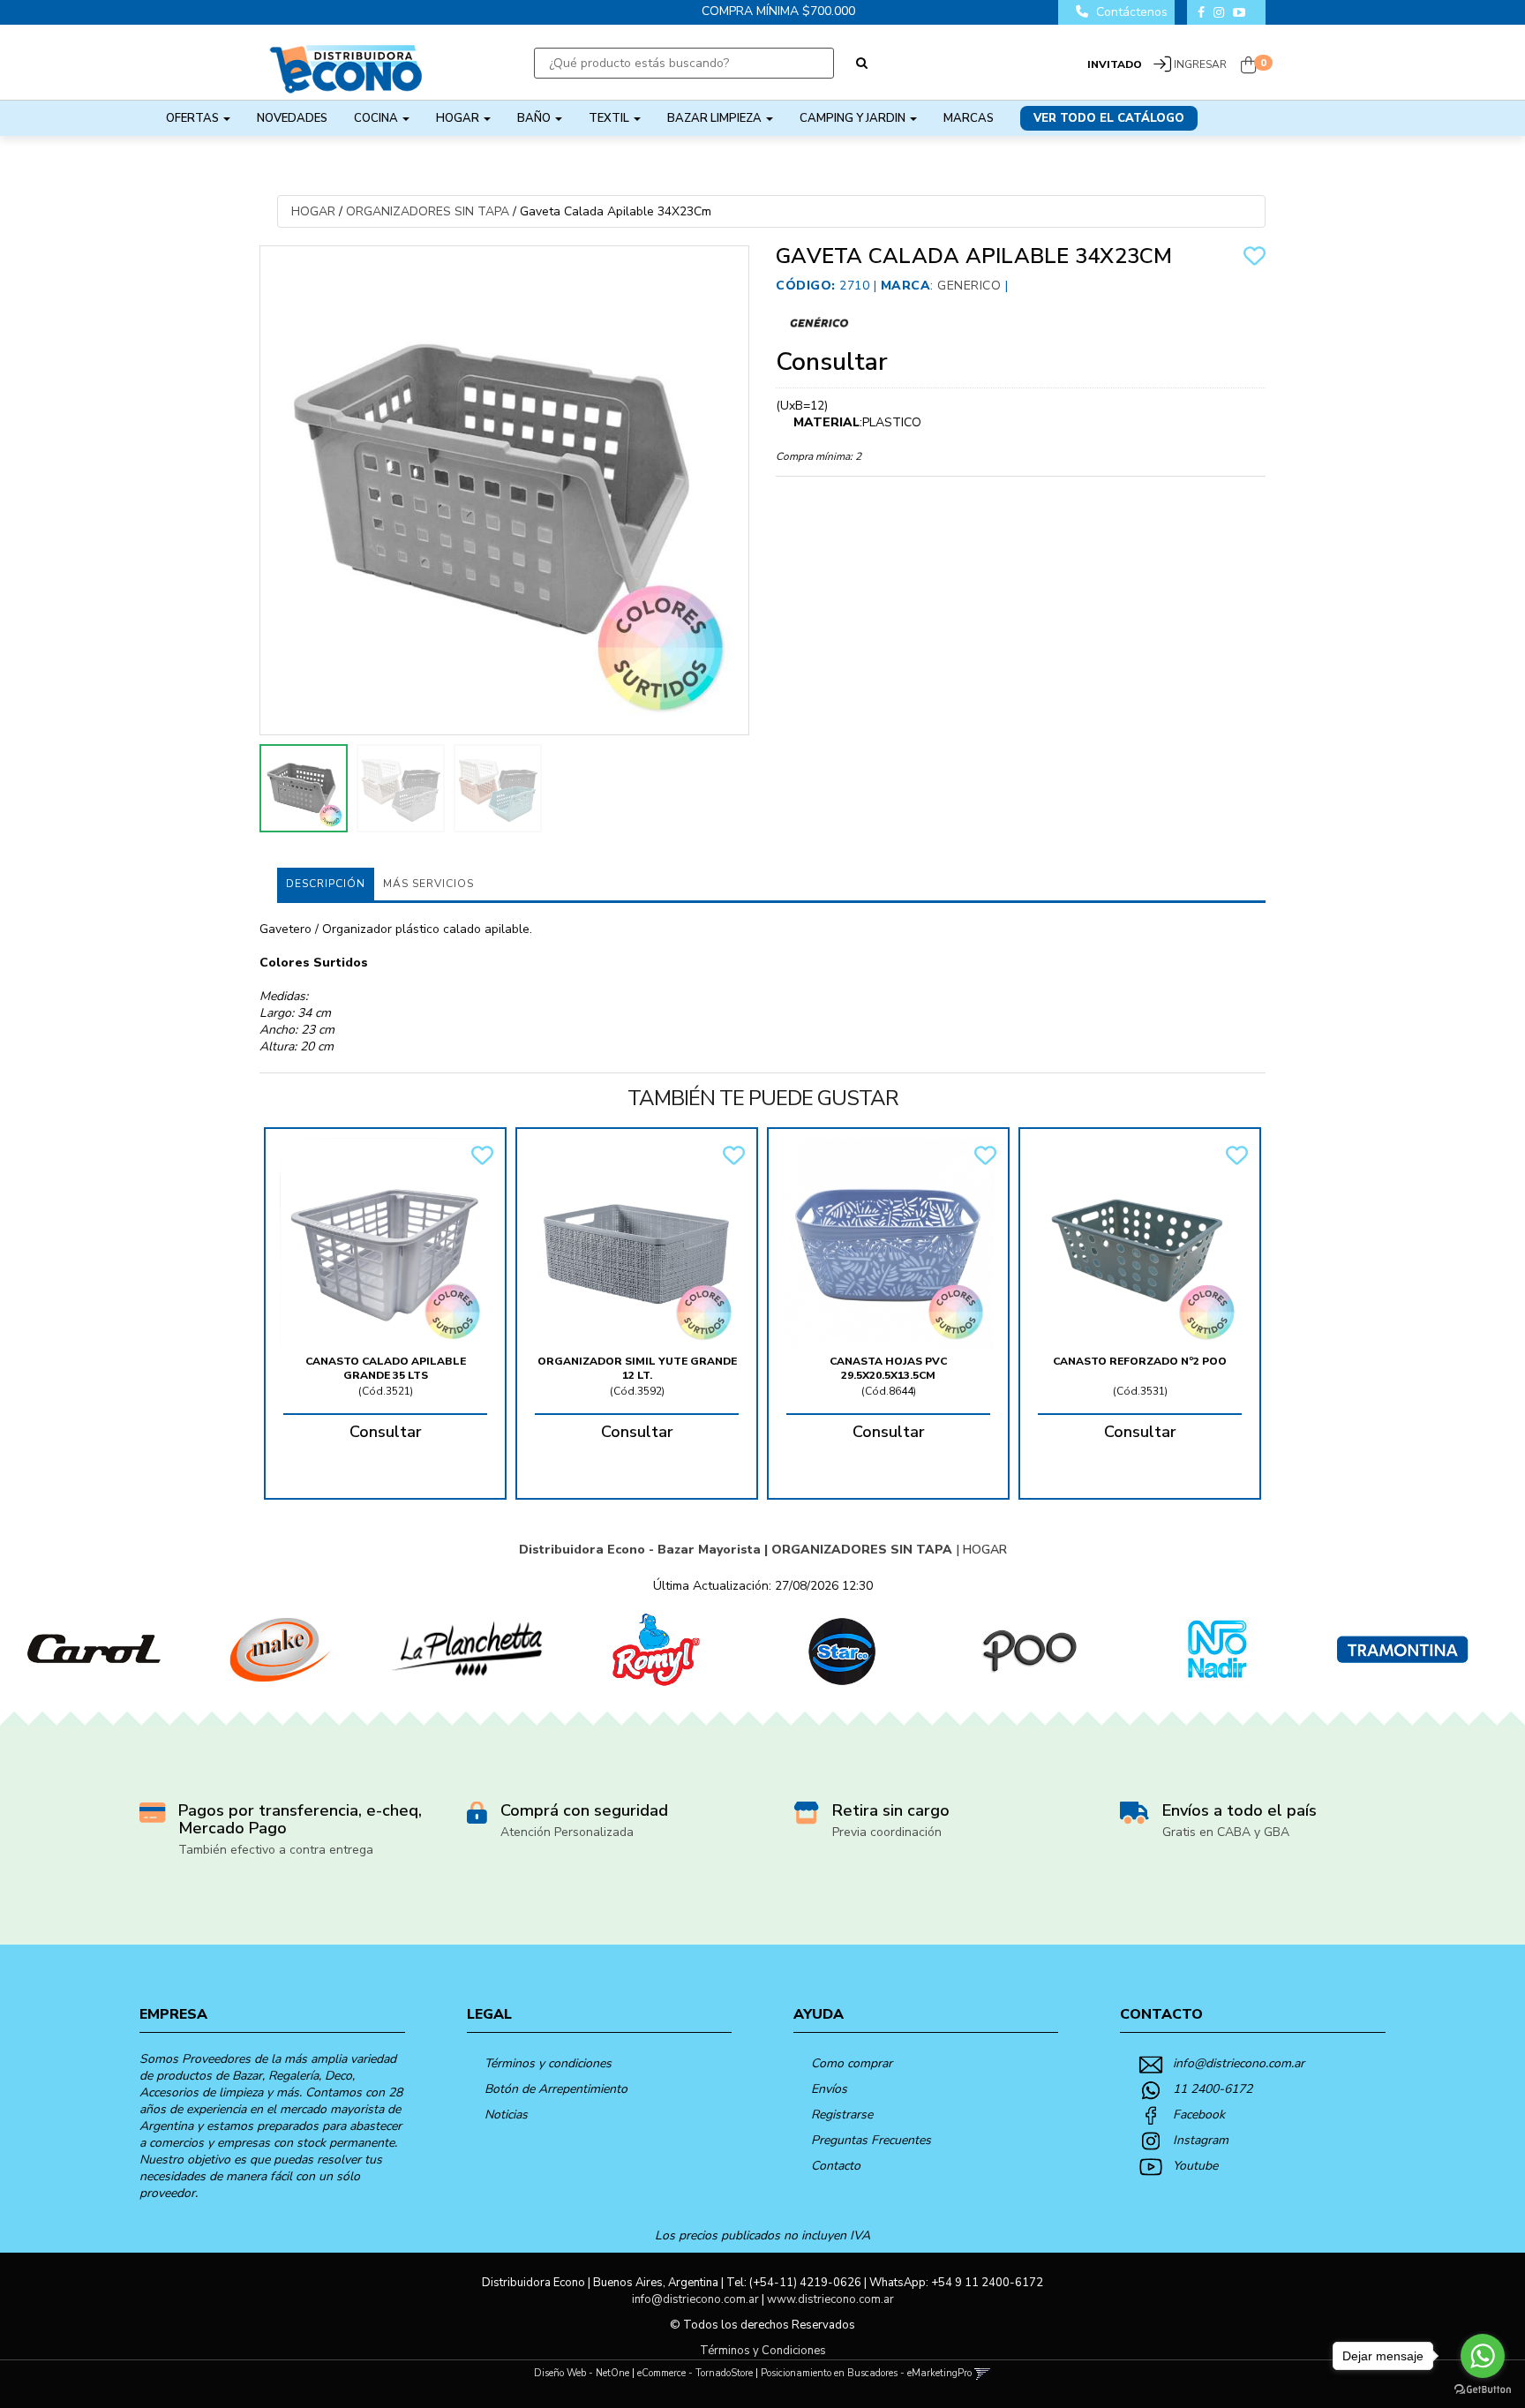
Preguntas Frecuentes (871, 2140)
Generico (969, 286)
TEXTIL (610, 118)
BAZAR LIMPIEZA (716, 118)
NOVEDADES (292, 118)
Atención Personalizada (567, 1832)
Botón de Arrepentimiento (556, 2089)
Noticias (506, 2115)
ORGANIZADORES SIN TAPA (428, 211)
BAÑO (535, 118)
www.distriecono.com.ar (830, 2299)
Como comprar (852, 2063)
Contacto (836, 2166)
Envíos (829, 2089)
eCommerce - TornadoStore (695, 2373)
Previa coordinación (887, 1832)
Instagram (1201, 2140)
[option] (94, 1650)
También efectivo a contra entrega (276, 1850)
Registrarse (842, 2115)
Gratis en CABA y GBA (1226, 1832)
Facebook (1199, 2115)
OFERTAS (194, 118)
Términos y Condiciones (763, 2351)
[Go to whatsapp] (1483, 2356)
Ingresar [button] (1200, 64)
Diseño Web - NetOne (582, 2373)
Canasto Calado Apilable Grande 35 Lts (386, 1368)
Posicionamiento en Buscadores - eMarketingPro (866, 2373)
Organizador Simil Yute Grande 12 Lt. (637, 1368)
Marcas (969, 118)
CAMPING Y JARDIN (854, 118)
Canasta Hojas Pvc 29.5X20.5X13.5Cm (888, 1368)
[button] (983, 2373)
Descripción (326, 884)
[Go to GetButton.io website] (1483, 2390)
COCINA (377, 118)
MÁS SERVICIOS (428, 884)
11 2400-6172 (1213, 2089)
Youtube (1195, 2166)
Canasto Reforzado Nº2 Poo (1140, 1361)
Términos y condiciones (548, 2063)
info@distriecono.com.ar (1239, 2063)
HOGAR (459, 118)
